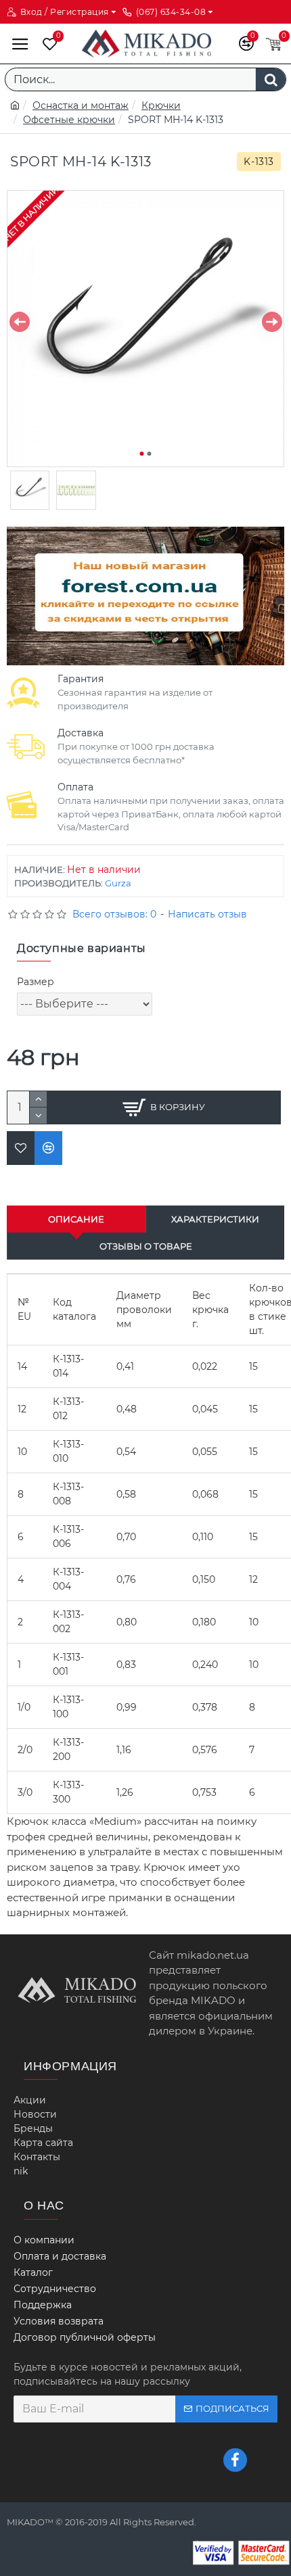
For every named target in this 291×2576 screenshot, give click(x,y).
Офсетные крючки (69, 120)
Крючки (161, 105)
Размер (36, 982)
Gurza (118, 883)
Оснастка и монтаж (81, 105)
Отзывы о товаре (146, 1246)
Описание (76, 1219)
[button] (19, 322)
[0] (47, 44)
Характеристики (215, 1219)
